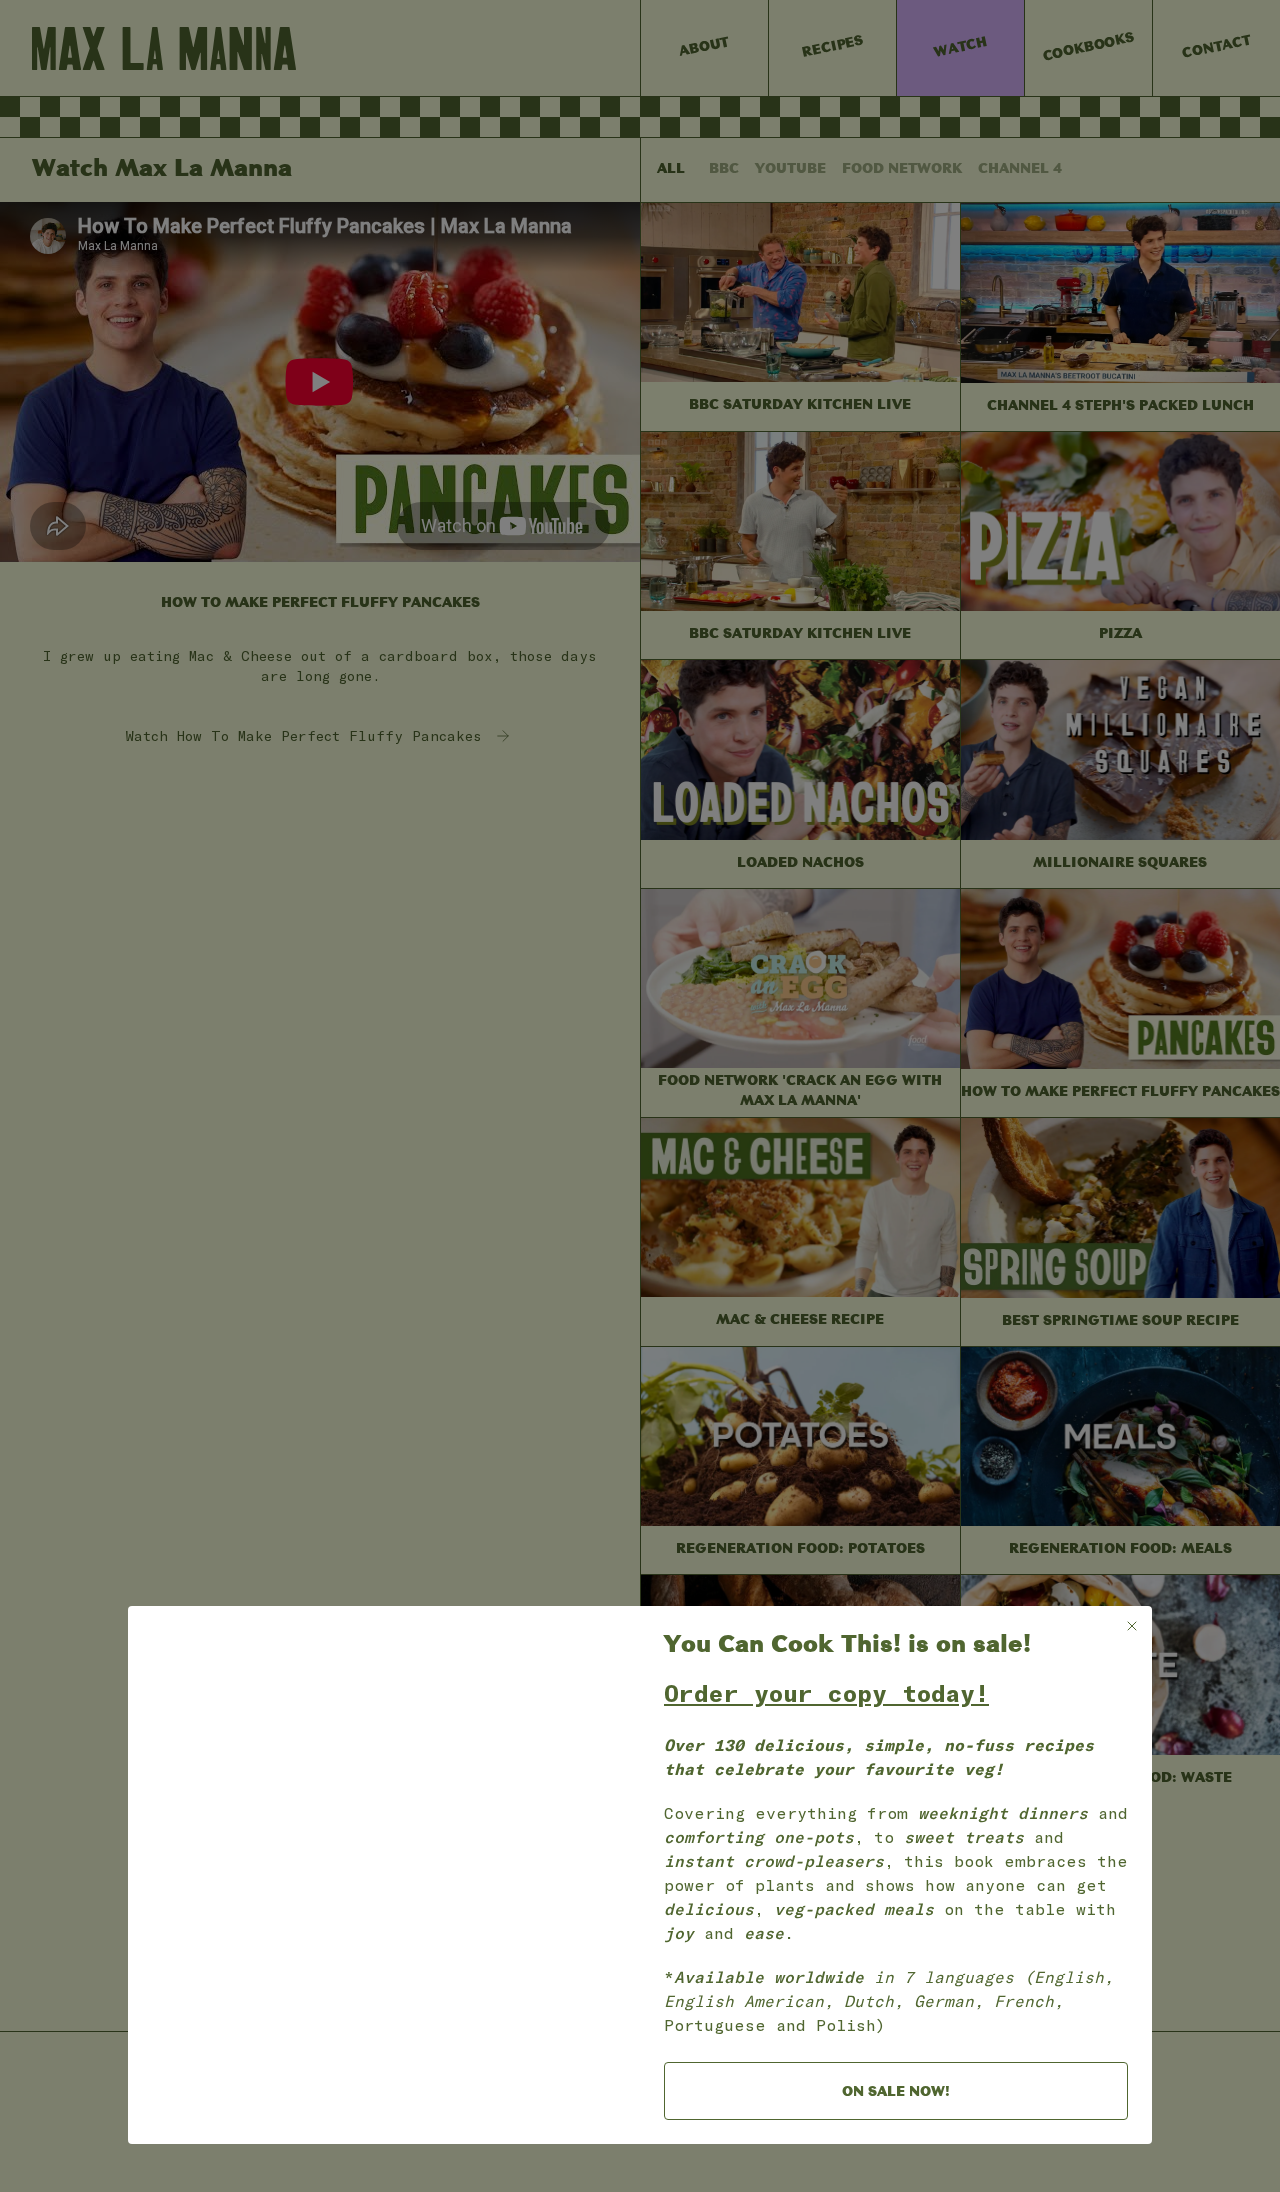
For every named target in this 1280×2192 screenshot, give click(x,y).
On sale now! (896, 2092)
